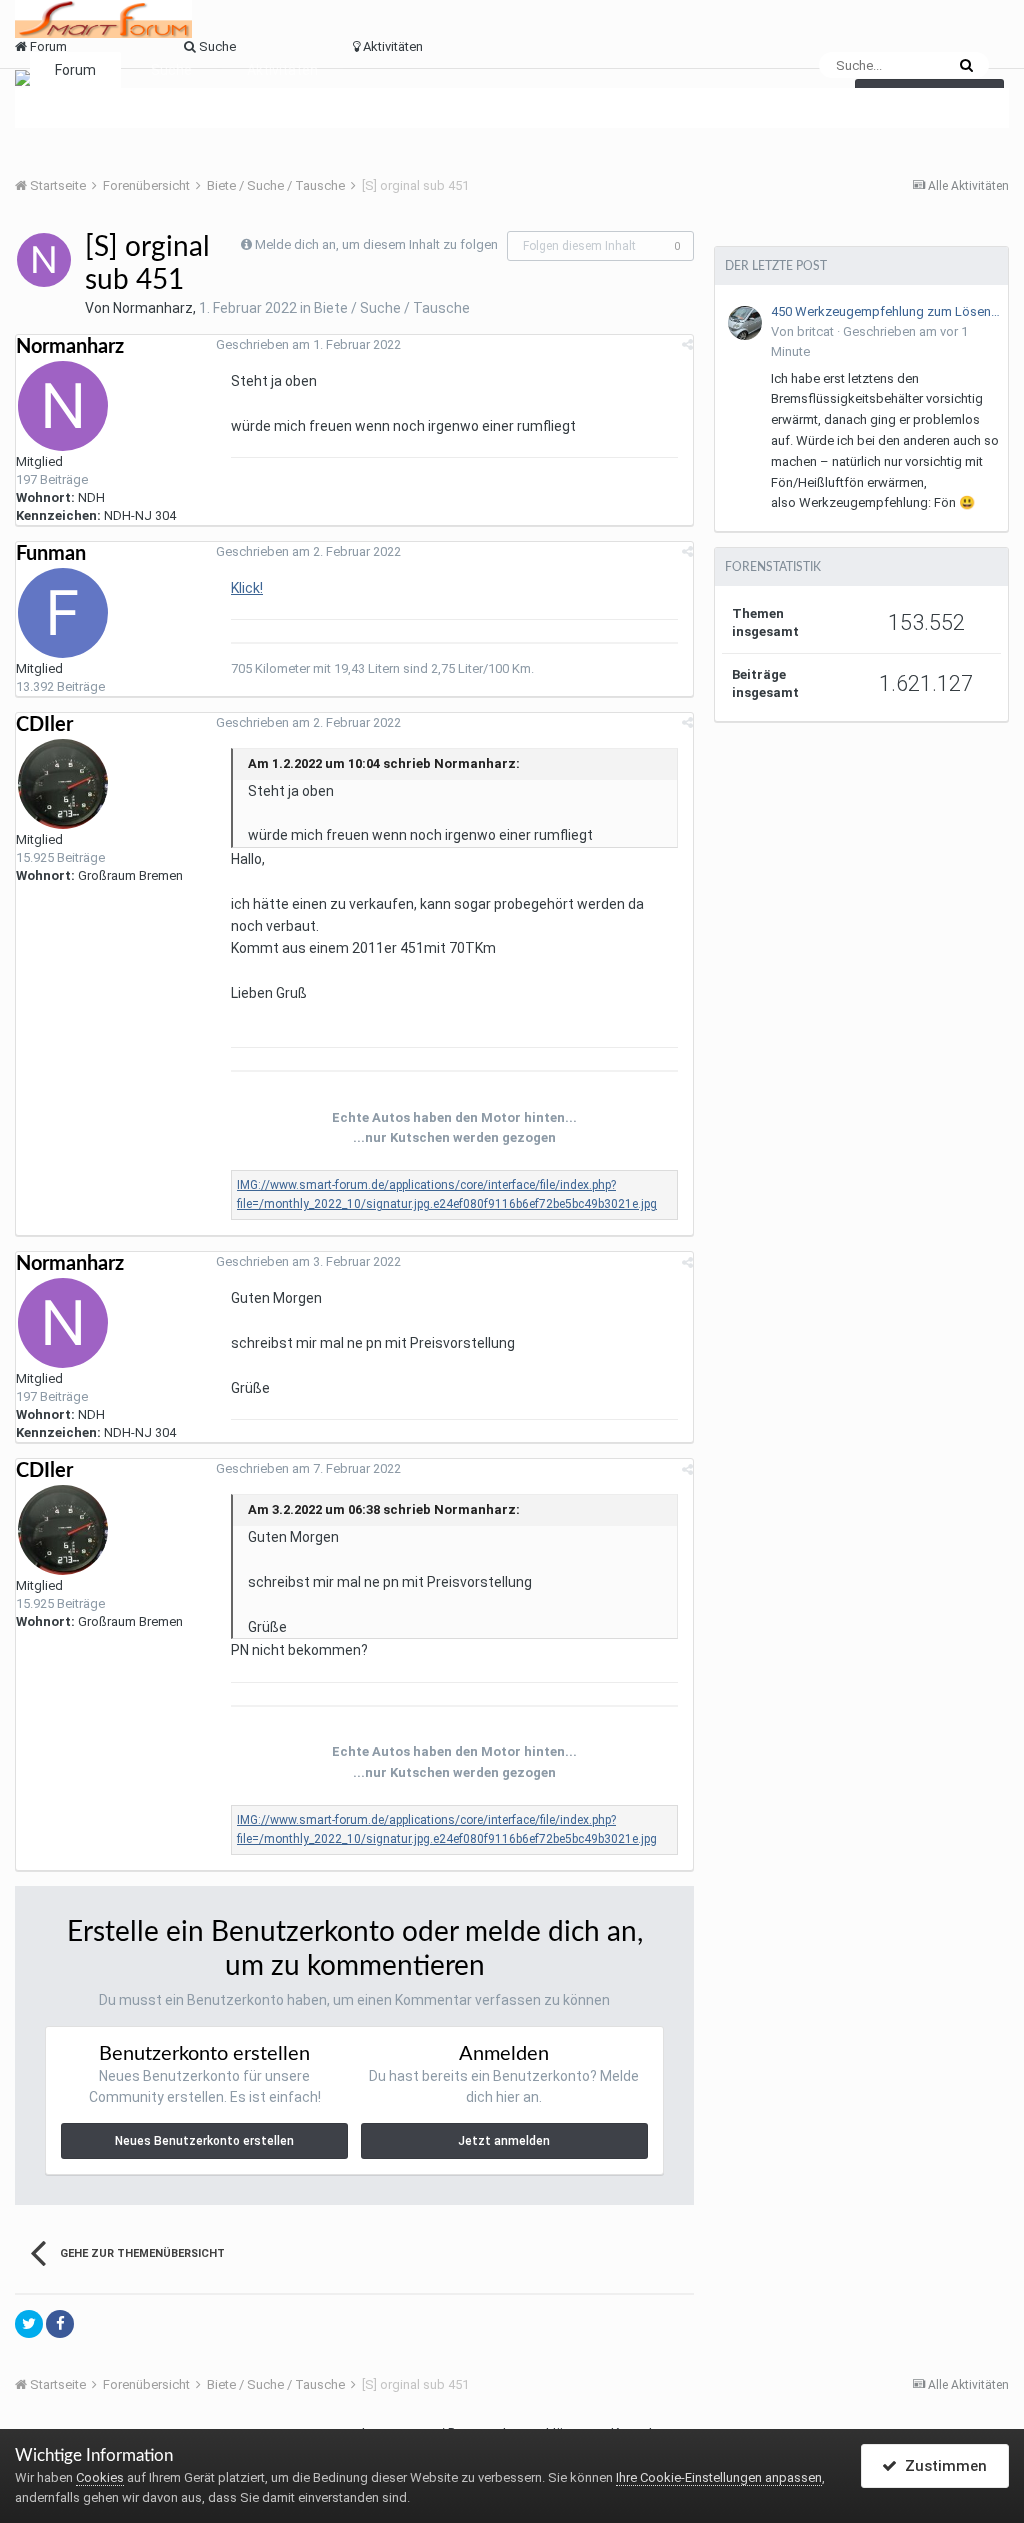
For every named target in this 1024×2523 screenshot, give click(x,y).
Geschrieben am (308, 344)
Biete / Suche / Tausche (392, 308)
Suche (171, 70)
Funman (51, 554)
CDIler (44, 725)
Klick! (247, 588)
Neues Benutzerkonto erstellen (204, 2141)
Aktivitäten (282, 70)
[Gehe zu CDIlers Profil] (63, 784)
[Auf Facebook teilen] (60, 2324)
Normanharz (153, 308)
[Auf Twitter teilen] (29, 2324)
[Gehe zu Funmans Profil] (63, 613)
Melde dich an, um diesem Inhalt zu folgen (376, 244)
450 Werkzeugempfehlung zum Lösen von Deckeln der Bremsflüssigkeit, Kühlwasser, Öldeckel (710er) (886, 311)
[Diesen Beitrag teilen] (687, 344)
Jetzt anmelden (504, 2141)
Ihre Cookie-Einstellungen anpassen (719, 2477)
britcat (815, 331)
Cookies (100, 2477)
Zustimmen (942, 2466)
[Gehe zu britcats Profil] (745, 323)
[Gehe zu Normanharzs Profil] (44, 260)
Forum (75, 70)
